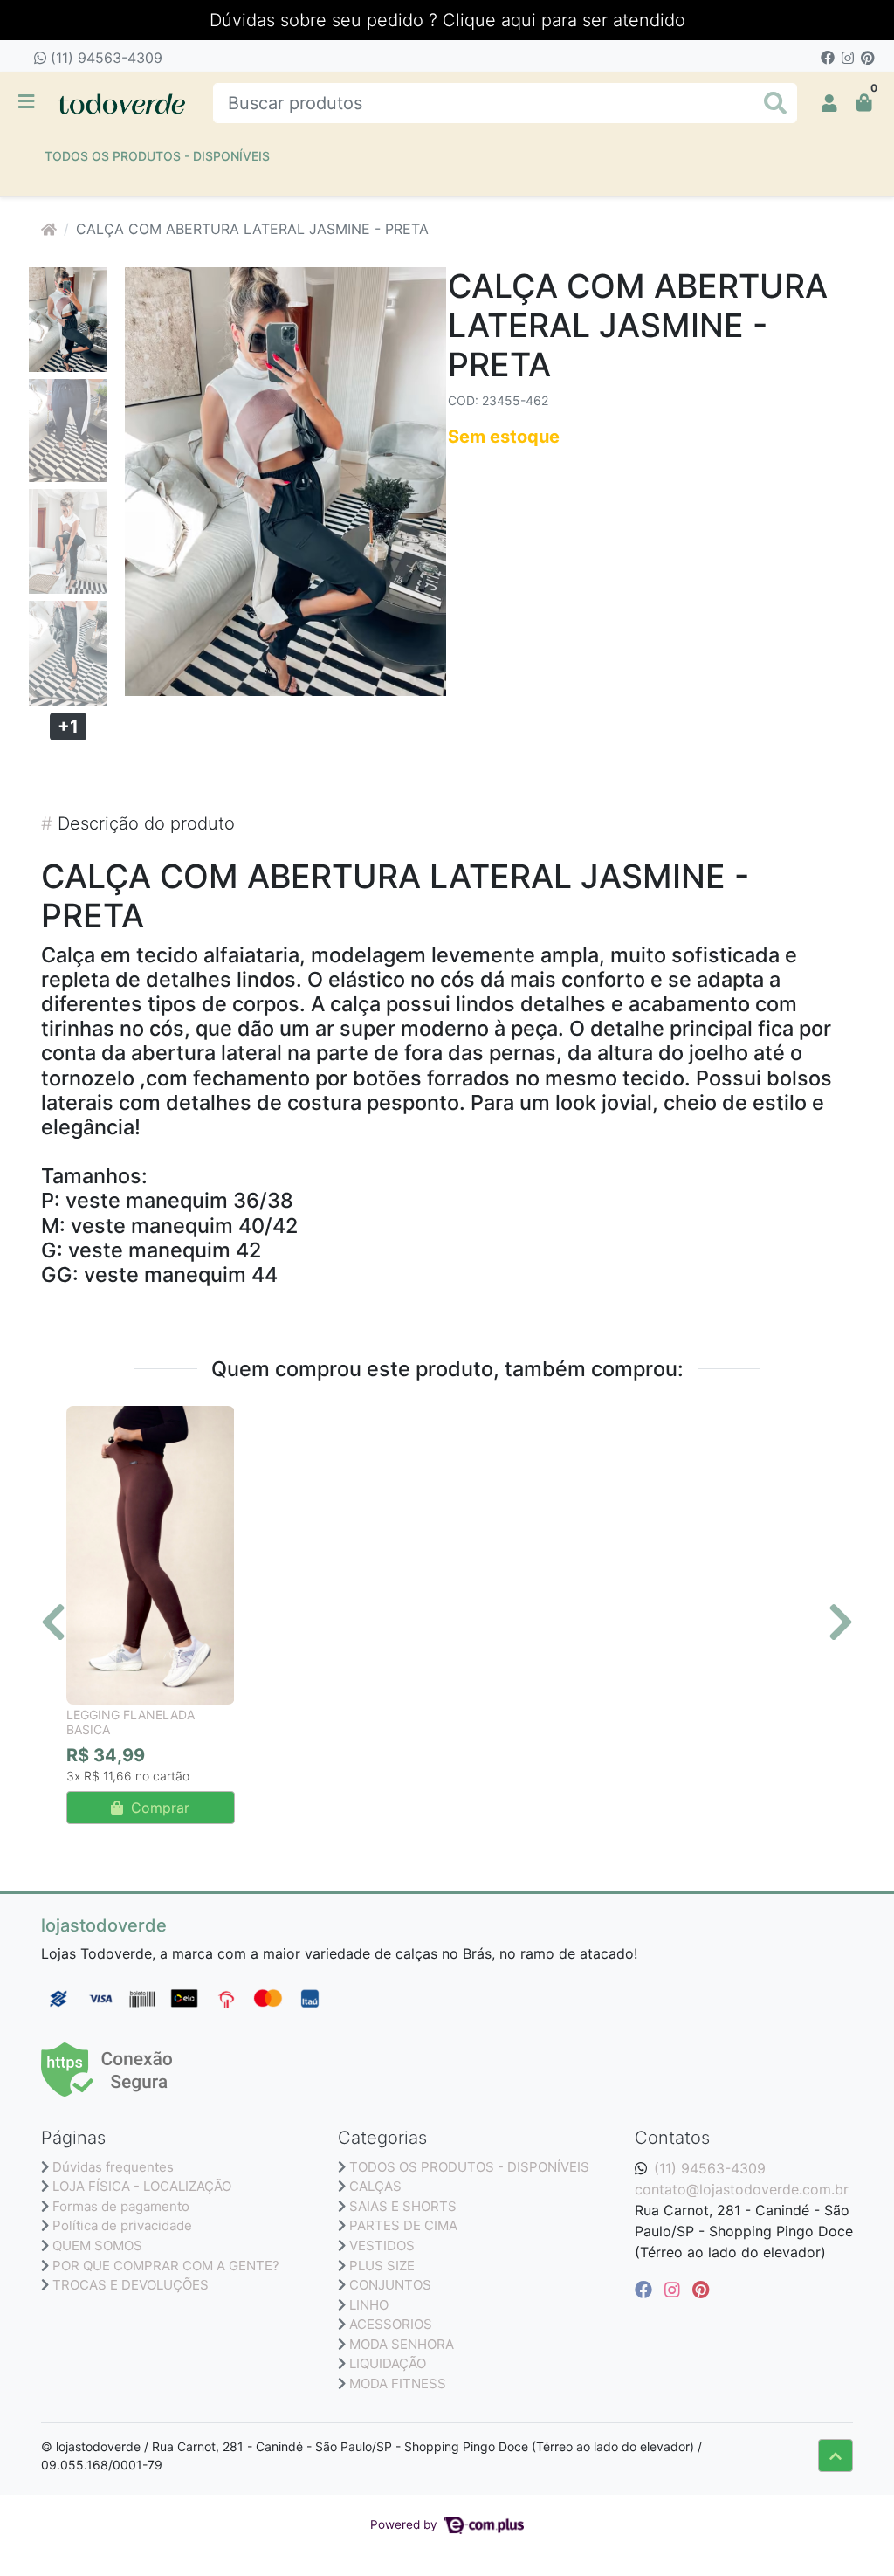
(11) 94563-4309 (104, 58)
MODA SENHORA (402, 2344)
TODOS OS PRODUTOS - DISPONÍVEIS (157, 156)
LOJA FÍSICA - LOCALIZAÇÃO (142, 2186)
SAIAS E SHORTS (403, 2206)
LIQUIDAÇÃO (388, 2363)
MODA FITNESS (398, 2383)
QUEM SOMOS (97, 2245)
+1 (68, 727)
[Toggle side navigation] (28, 102)
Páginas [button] (73, 2138)
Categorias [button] (382, 2138)
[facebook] (646, 2290)
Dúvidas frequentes (113, 2167)
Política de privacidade (122, 2225)
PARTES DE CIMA (403, 2225)
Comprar (158, 1808)
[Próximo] (841, 1622)
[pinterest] (701, 2290)
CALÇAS (375, 2186)
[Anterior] (53, 1622)
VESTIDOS (382, 2245)
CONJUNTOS (390, 2285)
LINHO (369, 2305)
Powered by (406, 2524)
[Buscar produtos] (775, 103)
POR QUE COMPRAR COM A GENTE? (166, 2266)
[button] (829, 103)
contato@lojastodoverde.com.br (742, 2189)
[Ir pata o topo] (836, 2455)
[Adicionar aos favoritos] (88, 1422)
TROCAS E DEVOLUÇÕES (131, 2285)
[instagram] (675, 2290)
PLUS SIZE (382, 2266)
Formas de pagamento (121, 2206)
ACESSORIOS (391, 2324)
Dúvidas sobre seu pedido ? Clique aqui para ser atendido (447, 20)
